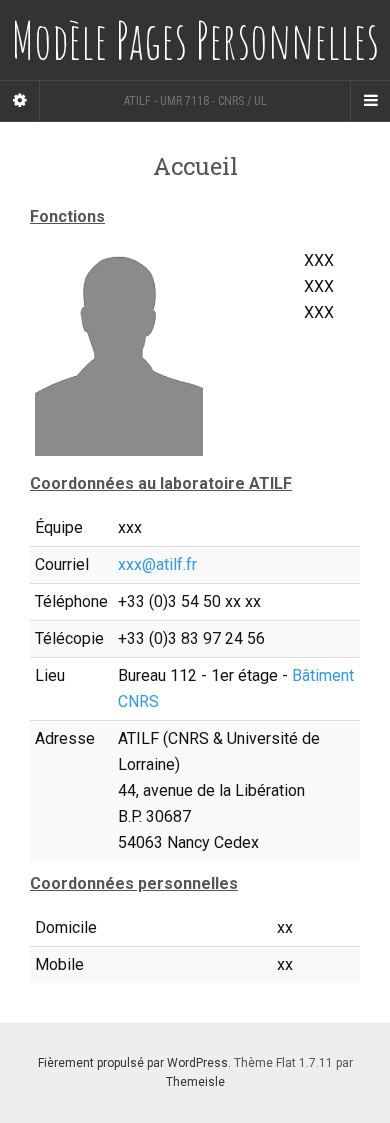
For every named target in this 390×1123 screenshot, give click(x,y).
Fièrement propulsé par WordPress (133, 1063)
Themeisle (195, 1082)
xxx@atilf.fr (157, 564)
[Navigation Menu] (370, 101)
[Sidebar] (20, 101)
